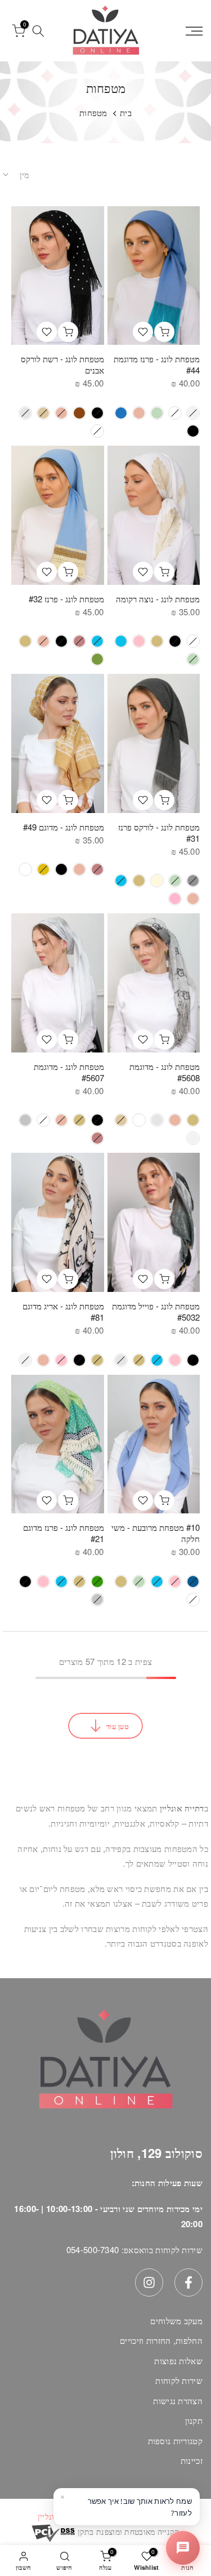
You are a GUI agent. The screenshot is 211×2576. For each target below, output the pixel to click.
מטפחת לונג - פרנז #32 (66, 599)
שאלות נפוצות (178, 2360)
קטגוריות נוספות (176, 2440)
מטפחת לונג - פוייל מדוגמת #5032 (156, 1311)
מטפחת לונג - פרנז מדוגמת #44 (157, 364)
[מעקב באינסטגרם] (149, 2282)
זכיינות (192, 2460)
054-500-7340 (93, 2249)
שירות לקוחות (179, 2380)
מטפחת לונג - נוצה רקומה (158, 599)
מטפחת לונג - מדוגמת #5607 (69, 1072)
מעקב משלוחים (176, 2320)
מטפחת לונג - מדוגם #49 (64, 827)
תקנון (194, 2420)
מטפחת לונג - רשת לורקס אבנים (62, 364)
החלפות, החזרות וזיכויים (161, 2340)
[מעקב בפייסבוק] (188, 2282)
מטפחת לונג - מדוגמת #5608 (165, 1072)
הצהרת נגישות (178, 2400)
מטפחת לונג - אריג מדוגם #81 (63, 1311)
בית (126, 112)
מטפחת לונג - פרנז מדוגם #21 (64, 1533)
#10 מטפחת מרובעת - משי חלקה (156, 1533)
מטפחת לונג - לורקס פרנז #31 (159, 832)
